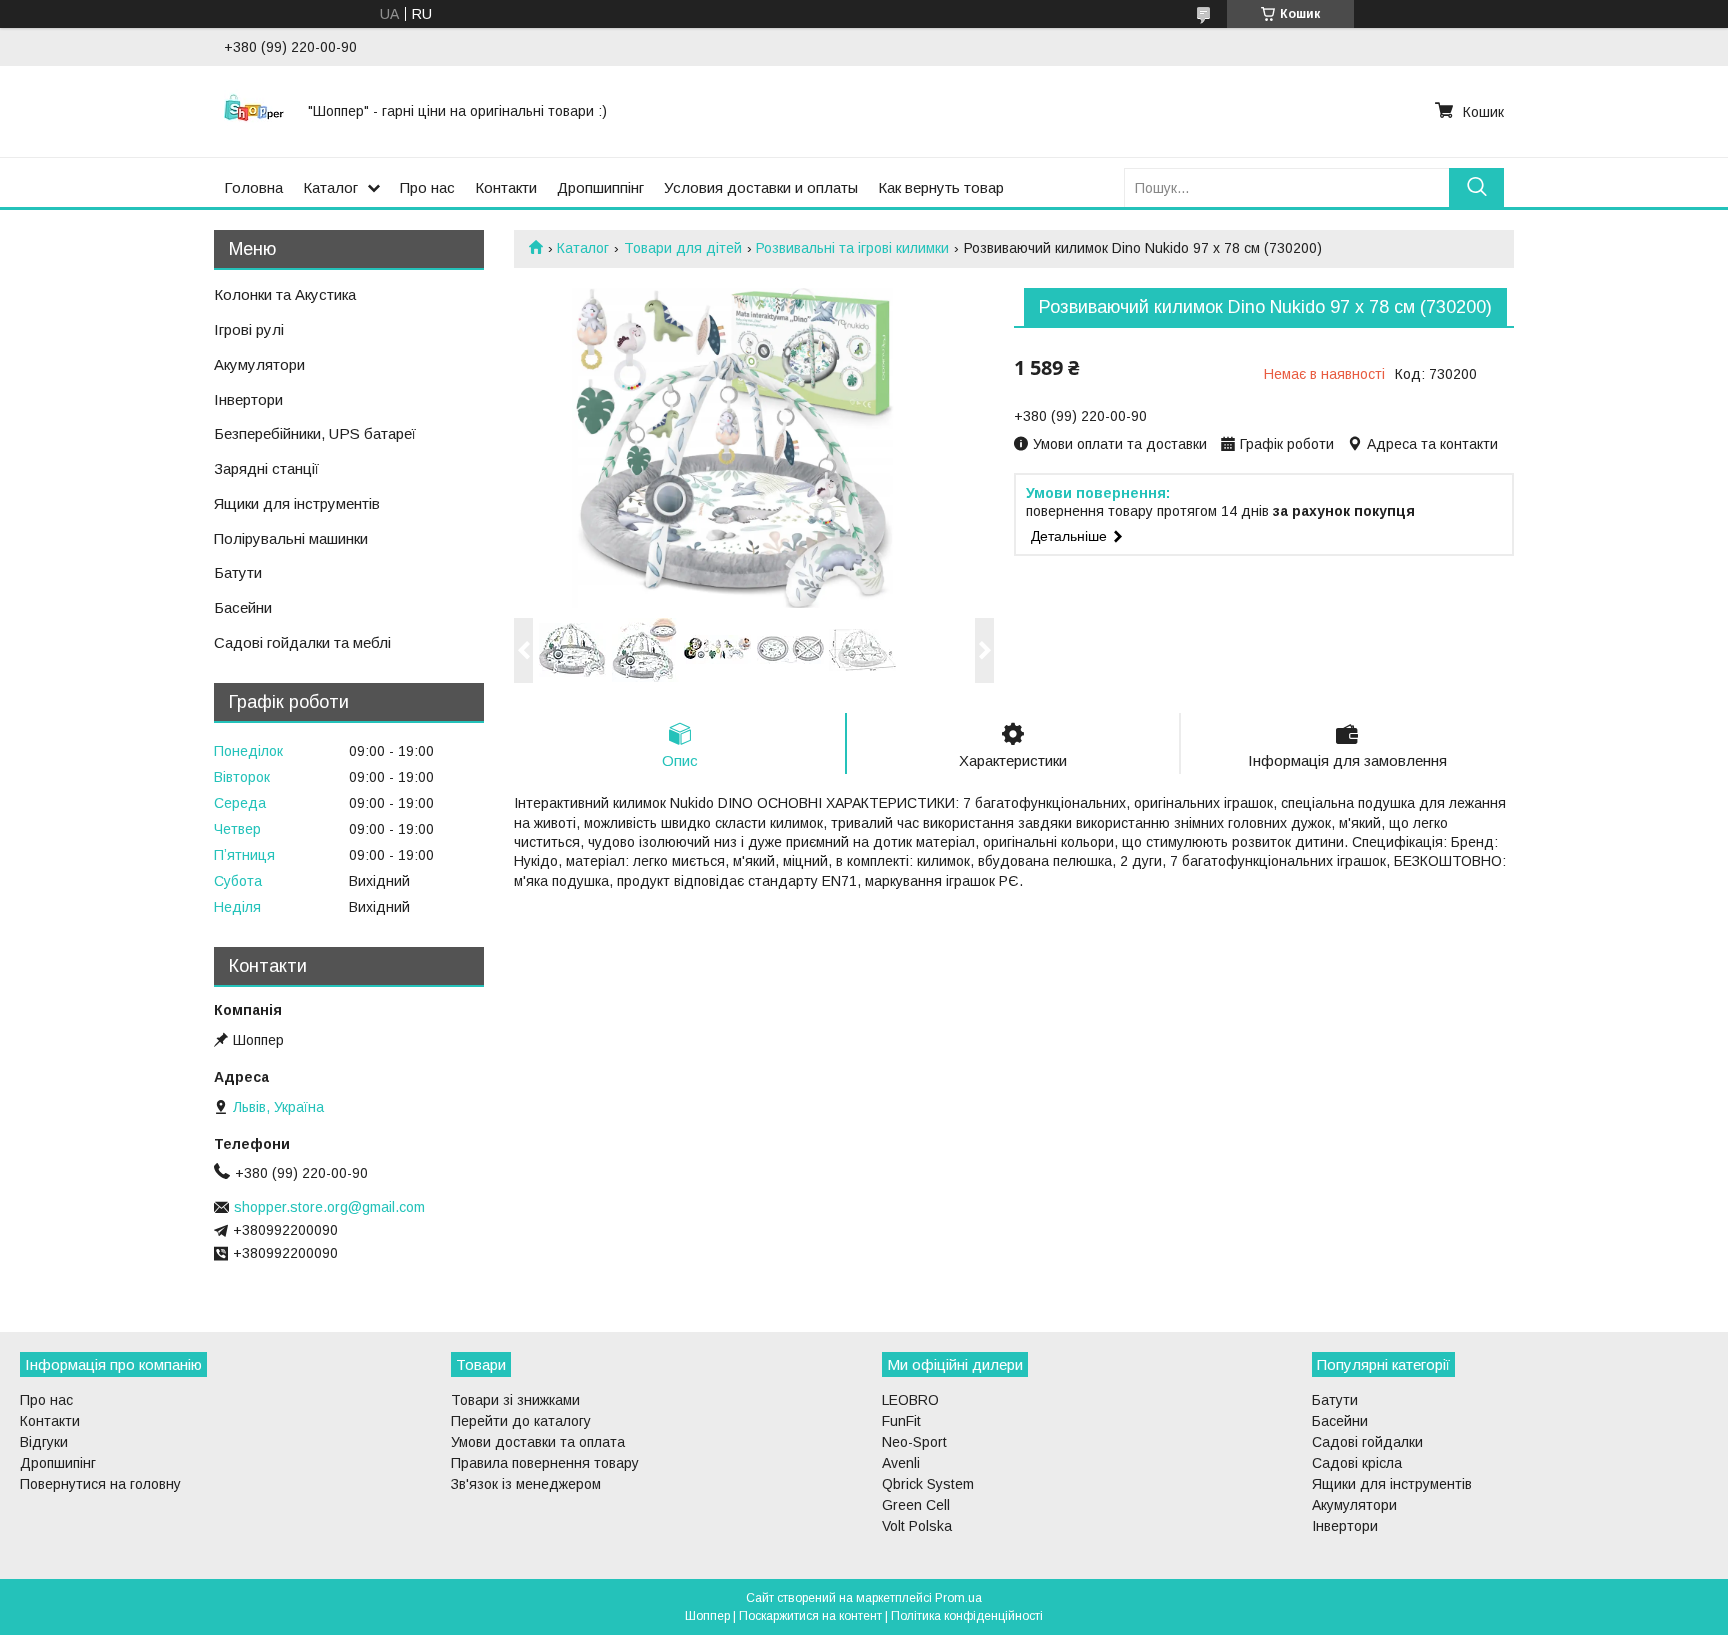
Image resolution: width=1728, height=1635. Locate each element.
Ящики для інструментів (297, 503)
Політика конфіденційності (967, 1616)
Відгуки (44, 1442)
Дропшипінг (58, 1463)
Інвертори (248, 399)
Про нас (427, 187)
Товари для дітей (683, 248)
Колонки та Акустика (285, 294)
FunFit (901, 1421)
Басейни (243, 607)
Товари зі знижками (515, 1400)
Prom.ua (958, 1598)
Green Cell (916, 1505)
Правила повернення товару (545, 1463)
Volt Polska (917, 1526)
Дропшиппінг (600, 187)
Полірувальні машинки (291, 538)
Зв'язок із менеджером (526, 1484)
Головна (253, 187)
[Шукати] (1476, 187)
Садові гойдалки (1367, 1442)
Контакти (506, 187)
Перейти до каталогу (521, 1421)
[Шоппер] (254, 111)
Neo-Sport (914, 1442)
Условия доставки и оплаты (761, 187)
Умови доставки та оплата (538, 1442)
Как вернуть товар (941, 187)
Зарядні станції (266, 468)
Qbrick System (928, 1484)
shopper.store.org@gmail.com (329, 1207)
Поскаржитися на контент (810, 1616)
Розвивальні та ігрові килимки (852, 248)
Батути (238, 572)
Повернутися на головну (100, 1484)
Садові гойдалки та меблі (302, 642)
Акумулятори (259, 364)
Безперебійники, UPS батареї (315, 433)
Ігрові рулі (249, 329)
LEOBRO (910, 1400)
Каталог (330, 187)
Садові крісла (1357, 1463)
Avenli (901, 1463)
